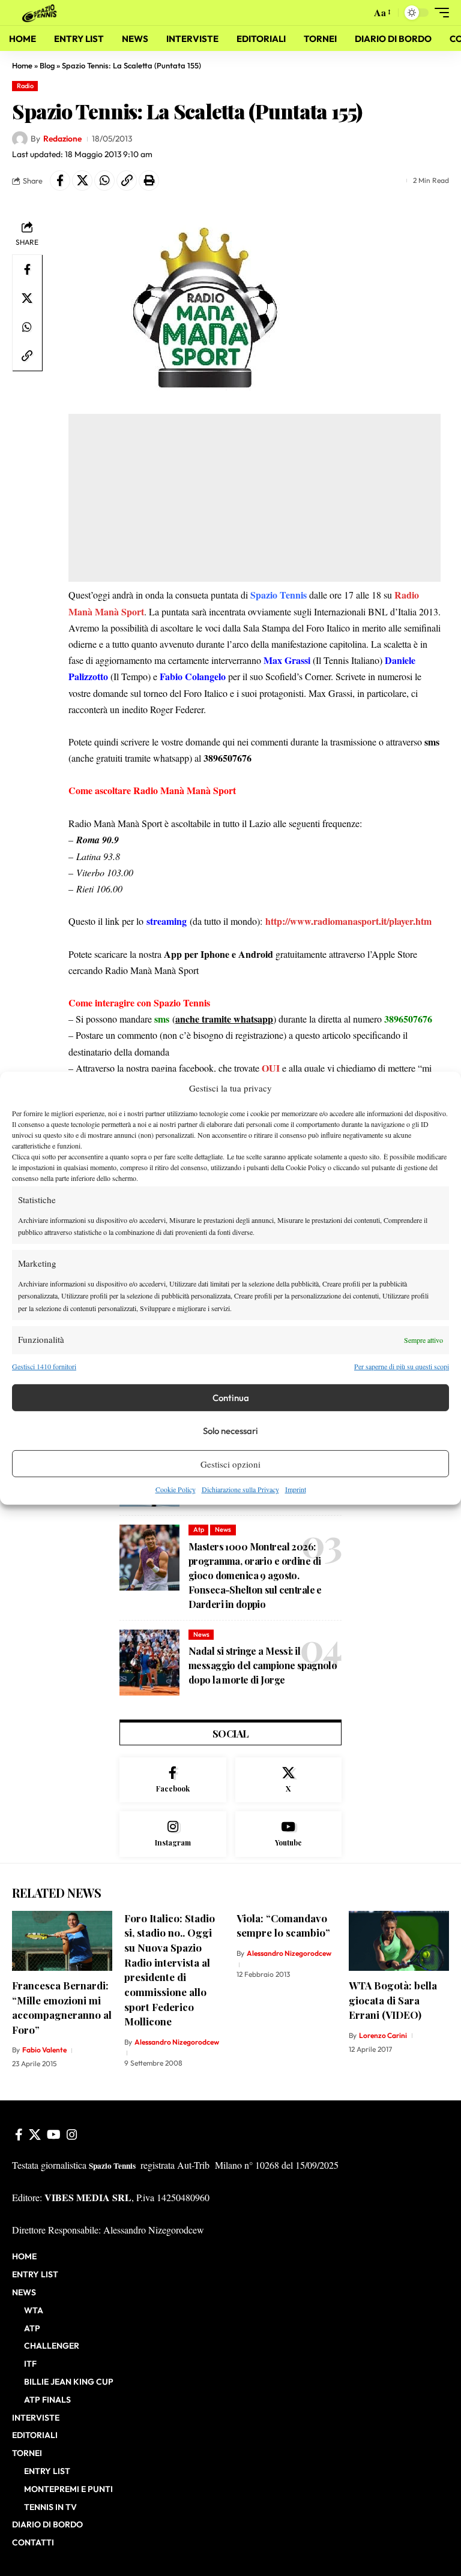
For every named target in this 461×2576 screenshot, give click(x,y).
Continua (231, 1398)
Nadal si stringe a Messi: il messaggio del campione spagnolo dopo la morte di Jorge (263, 1665)
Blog (47, 65)
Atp (199, 1529)
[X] (289, 1780)
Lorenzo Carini (383, 2035)
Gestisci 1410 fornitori (44, 1366)
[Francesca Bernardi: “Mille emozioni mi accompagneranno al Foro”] (62, 1941)
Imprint (296, 1489)
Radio (25, 86)
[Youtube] (289, 1834)
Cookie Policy (176, 1489)
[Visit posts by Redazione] (20, 139)
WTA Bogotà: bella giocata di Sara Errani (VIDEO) (393, 2000)
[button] (359, 13)
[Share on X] (82, 181)
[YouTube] (54, 2135)
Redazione (62, 139)
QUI (271, 1068)
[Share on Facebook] (60, 181)
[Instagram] (173, 1834)
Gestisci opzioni (230, 1464)
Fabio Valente (44, 2050)
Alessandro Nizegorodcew (177, 2042)
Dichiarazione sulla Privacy (240, 1489)
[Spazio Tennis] (41, 12)
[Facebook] (173, 1780)
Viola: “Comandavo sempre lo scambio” (283, 1926)
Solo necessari (230, 1431)
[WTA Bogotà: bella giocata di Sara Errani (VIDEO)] (399, 1941)
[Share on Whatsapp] (104, 181)
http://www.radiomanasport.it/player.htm (348, 921)
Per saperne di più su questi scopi (402, 1366)
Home (22, 65)
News (223, 1529)
